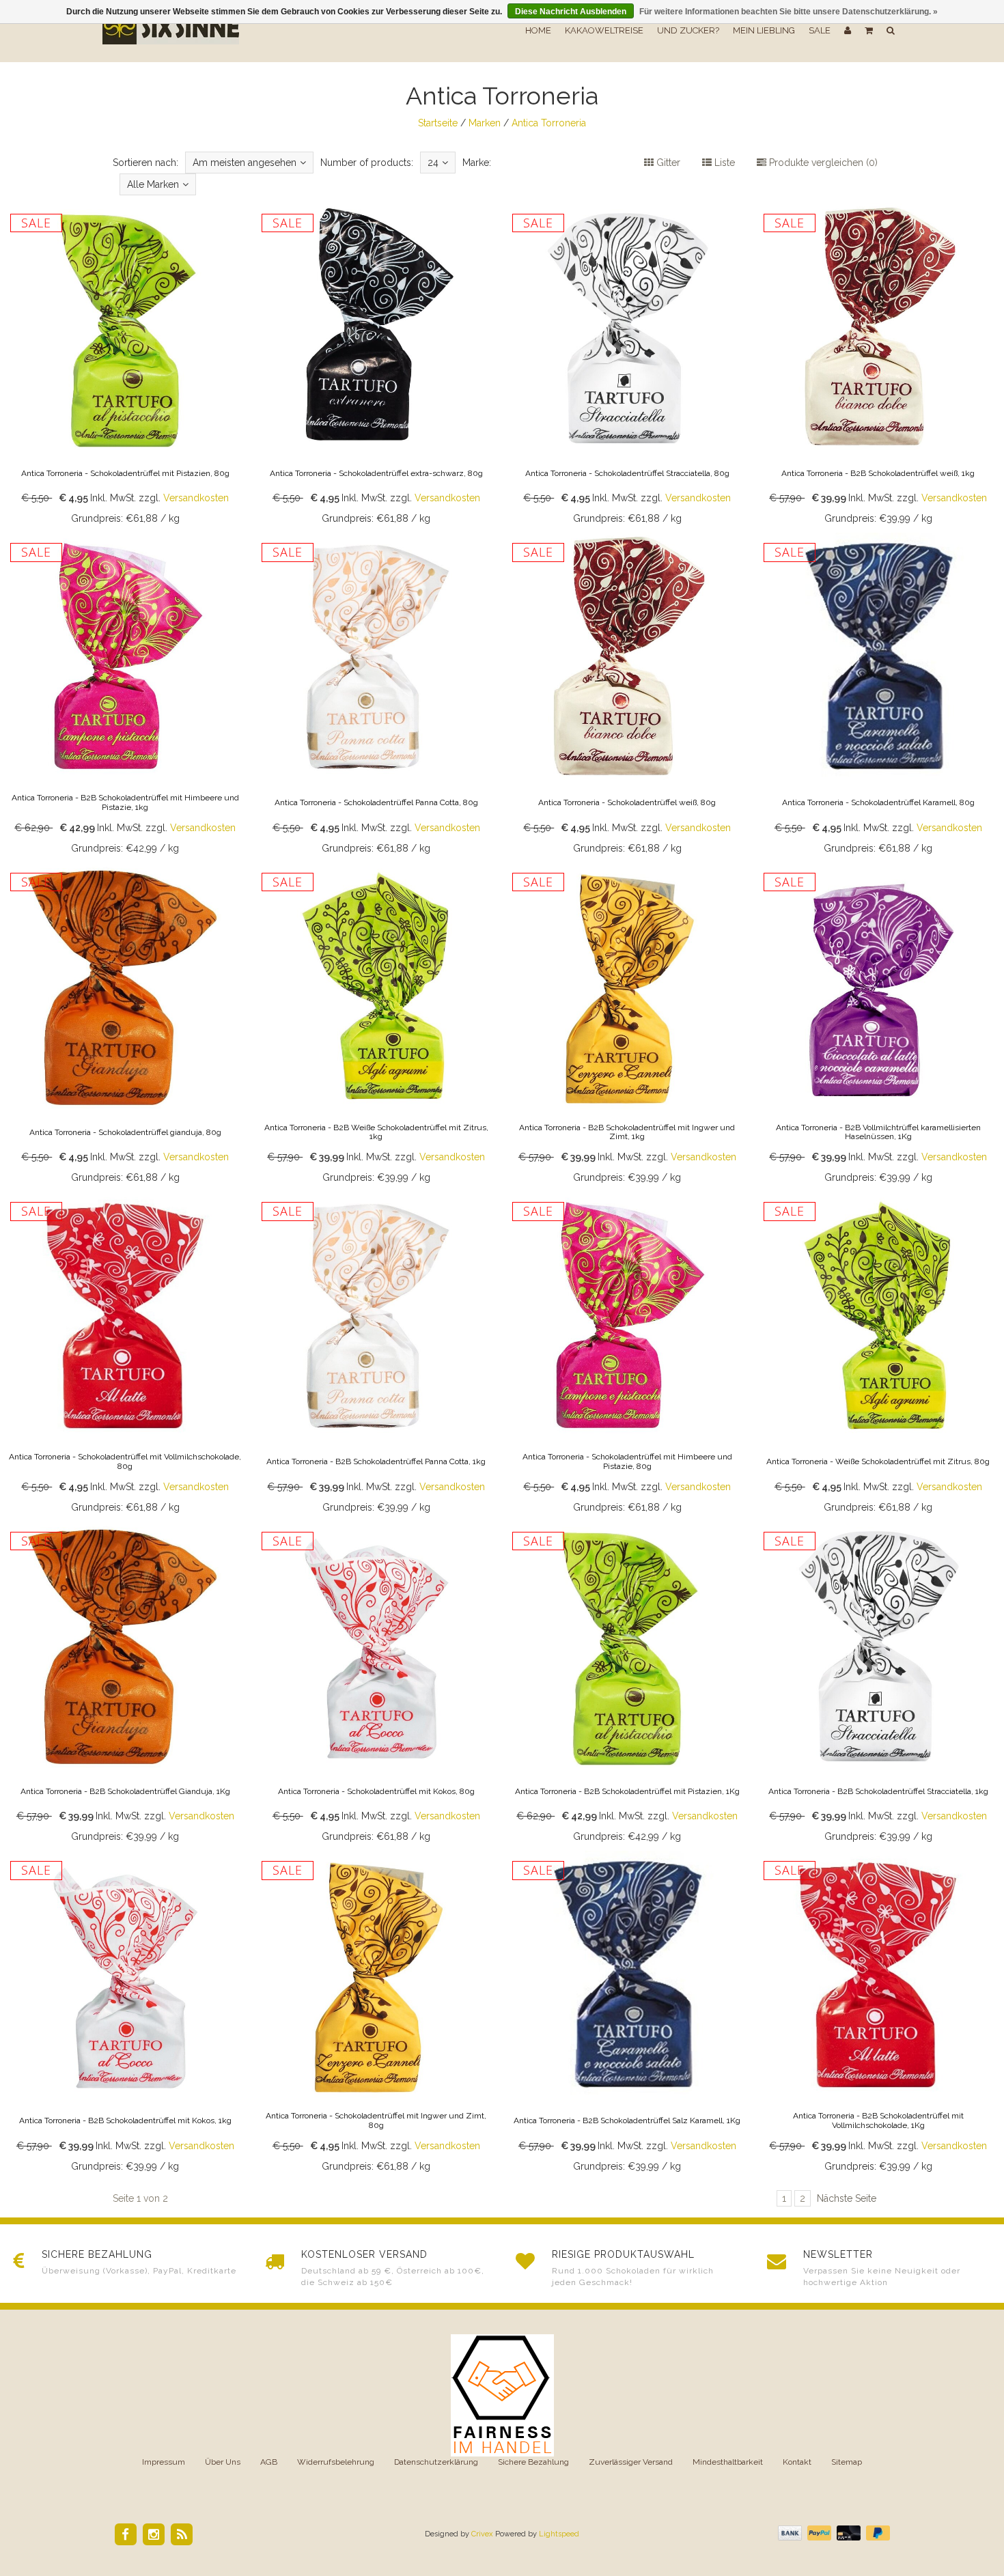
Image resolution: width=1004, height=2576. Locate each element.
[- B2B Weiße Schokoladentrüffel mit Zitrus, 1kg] (376, 1027)
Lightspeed (559, 2534)
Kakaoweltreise (604, 30)
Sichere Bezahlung (533, 2462)
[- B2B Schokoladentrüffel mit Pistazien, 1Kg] (628, 1686)
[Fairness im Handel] (502, 2394)
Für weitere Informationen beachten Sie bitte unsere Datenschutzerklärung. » (789, 12)
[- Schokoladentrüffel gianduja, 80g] (126, 1027)
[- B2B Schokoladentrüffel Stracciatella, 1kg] (878, 1686)
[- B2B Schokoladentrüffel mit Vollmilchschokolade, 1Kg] (878, 2015)
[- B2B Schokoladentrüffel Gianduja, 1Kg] (126, 1686)
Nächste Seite (847, 2198)
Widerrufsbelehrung (336, 2462)
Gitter (667, 163)
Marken (485, 123)
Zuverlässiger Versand (631, 2462)
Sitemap (847, 2462)
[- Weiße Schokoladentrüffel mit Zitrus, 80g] (878, 1356)
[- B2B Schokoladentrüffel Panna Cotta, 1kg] (376, 1356)
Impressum (164, 2462)
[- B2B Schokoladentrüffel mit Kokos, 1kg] (126, 2015)
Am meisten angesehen (245, 163)
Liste (723, 163)
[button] (869, 31)
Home (538, 30)
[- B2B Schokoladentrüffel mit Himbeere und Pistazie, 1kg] (126, 697)
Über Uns (223, 2462)
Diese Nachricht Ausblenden (571, 12)
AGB (269, 2462)
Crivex (482, 2534)
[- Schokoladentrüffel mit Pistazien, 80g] (126, 368)
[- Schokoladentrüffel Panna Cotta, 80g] (376, 697)
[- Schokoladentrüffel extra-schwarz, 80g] (376, 368)
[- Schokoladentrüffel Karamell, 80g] (878, 697)
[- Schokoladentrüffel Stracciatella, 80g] (628, 368)
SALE (820, 30)
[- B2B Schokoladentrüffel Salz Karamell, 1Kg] (628, 2015)
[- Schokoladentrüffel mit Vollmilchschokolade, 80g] (126, 1356)
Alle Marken (153, 184)
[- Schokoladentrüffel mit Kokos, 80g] (376, 1686)
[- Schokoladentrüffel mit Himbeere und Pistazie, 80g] (628, 1356)
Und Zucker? (688, 30)
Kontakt (797, 2462)
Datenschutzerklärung (436, 2462)
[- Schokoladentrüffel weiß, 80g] (628, 697)
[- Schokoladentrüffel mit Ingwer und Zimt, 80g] (376, 2015)
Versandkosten (196, 498)
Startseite (438, 123)
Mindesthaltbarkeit (728, 2462)
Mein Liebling (764, 30)
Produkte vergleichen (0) (822, 163)
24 (433, 163)
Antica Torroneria (549, 123)
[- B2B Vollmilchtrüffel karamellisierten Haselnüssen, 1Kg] (878, 1027)
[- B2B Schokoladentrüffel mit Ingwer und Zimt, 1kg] (628, 1027)
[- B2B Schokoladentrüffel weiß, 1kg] (878, 368)
